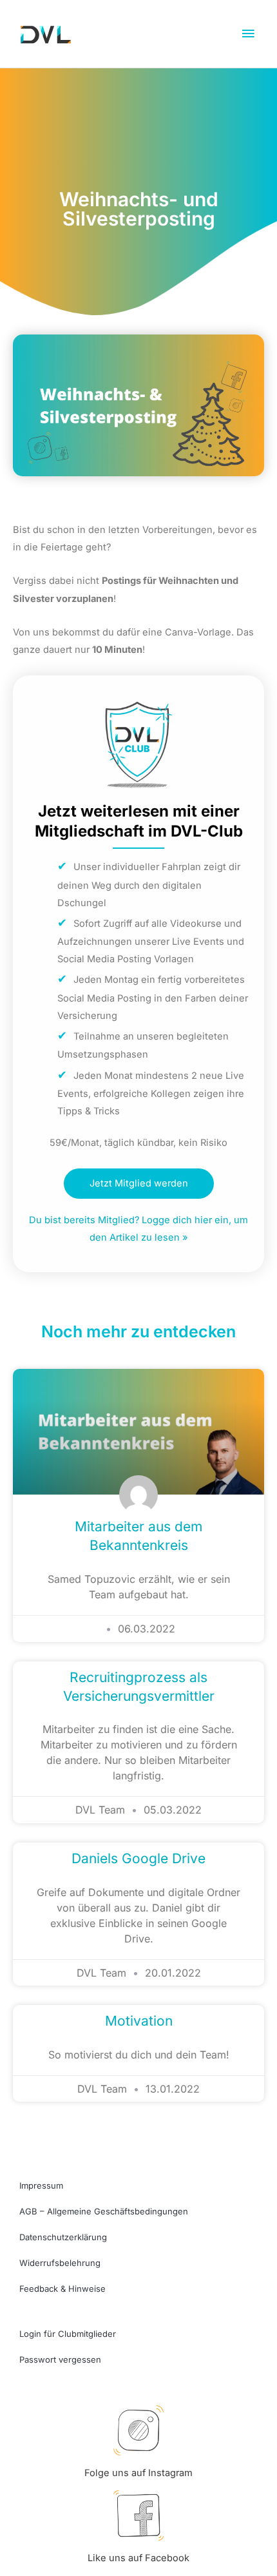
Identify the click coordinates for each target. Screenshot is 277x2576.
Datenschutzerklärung (63, 2237)
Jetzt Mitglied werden (139, 1183)
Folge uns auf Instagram (138, 2473)
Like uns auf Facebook (138, 2558)
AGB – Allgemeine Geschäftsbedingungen (104, 2211)
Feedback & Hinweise (62, 2289)
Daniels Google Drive (138, 1858)
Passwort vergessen (60, 2359)
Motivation (139, 2021)
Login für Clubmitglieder (68, 2334)
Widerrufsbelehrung (60, 2263)
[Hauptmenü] (248, 34)
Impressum (41, 2185)
